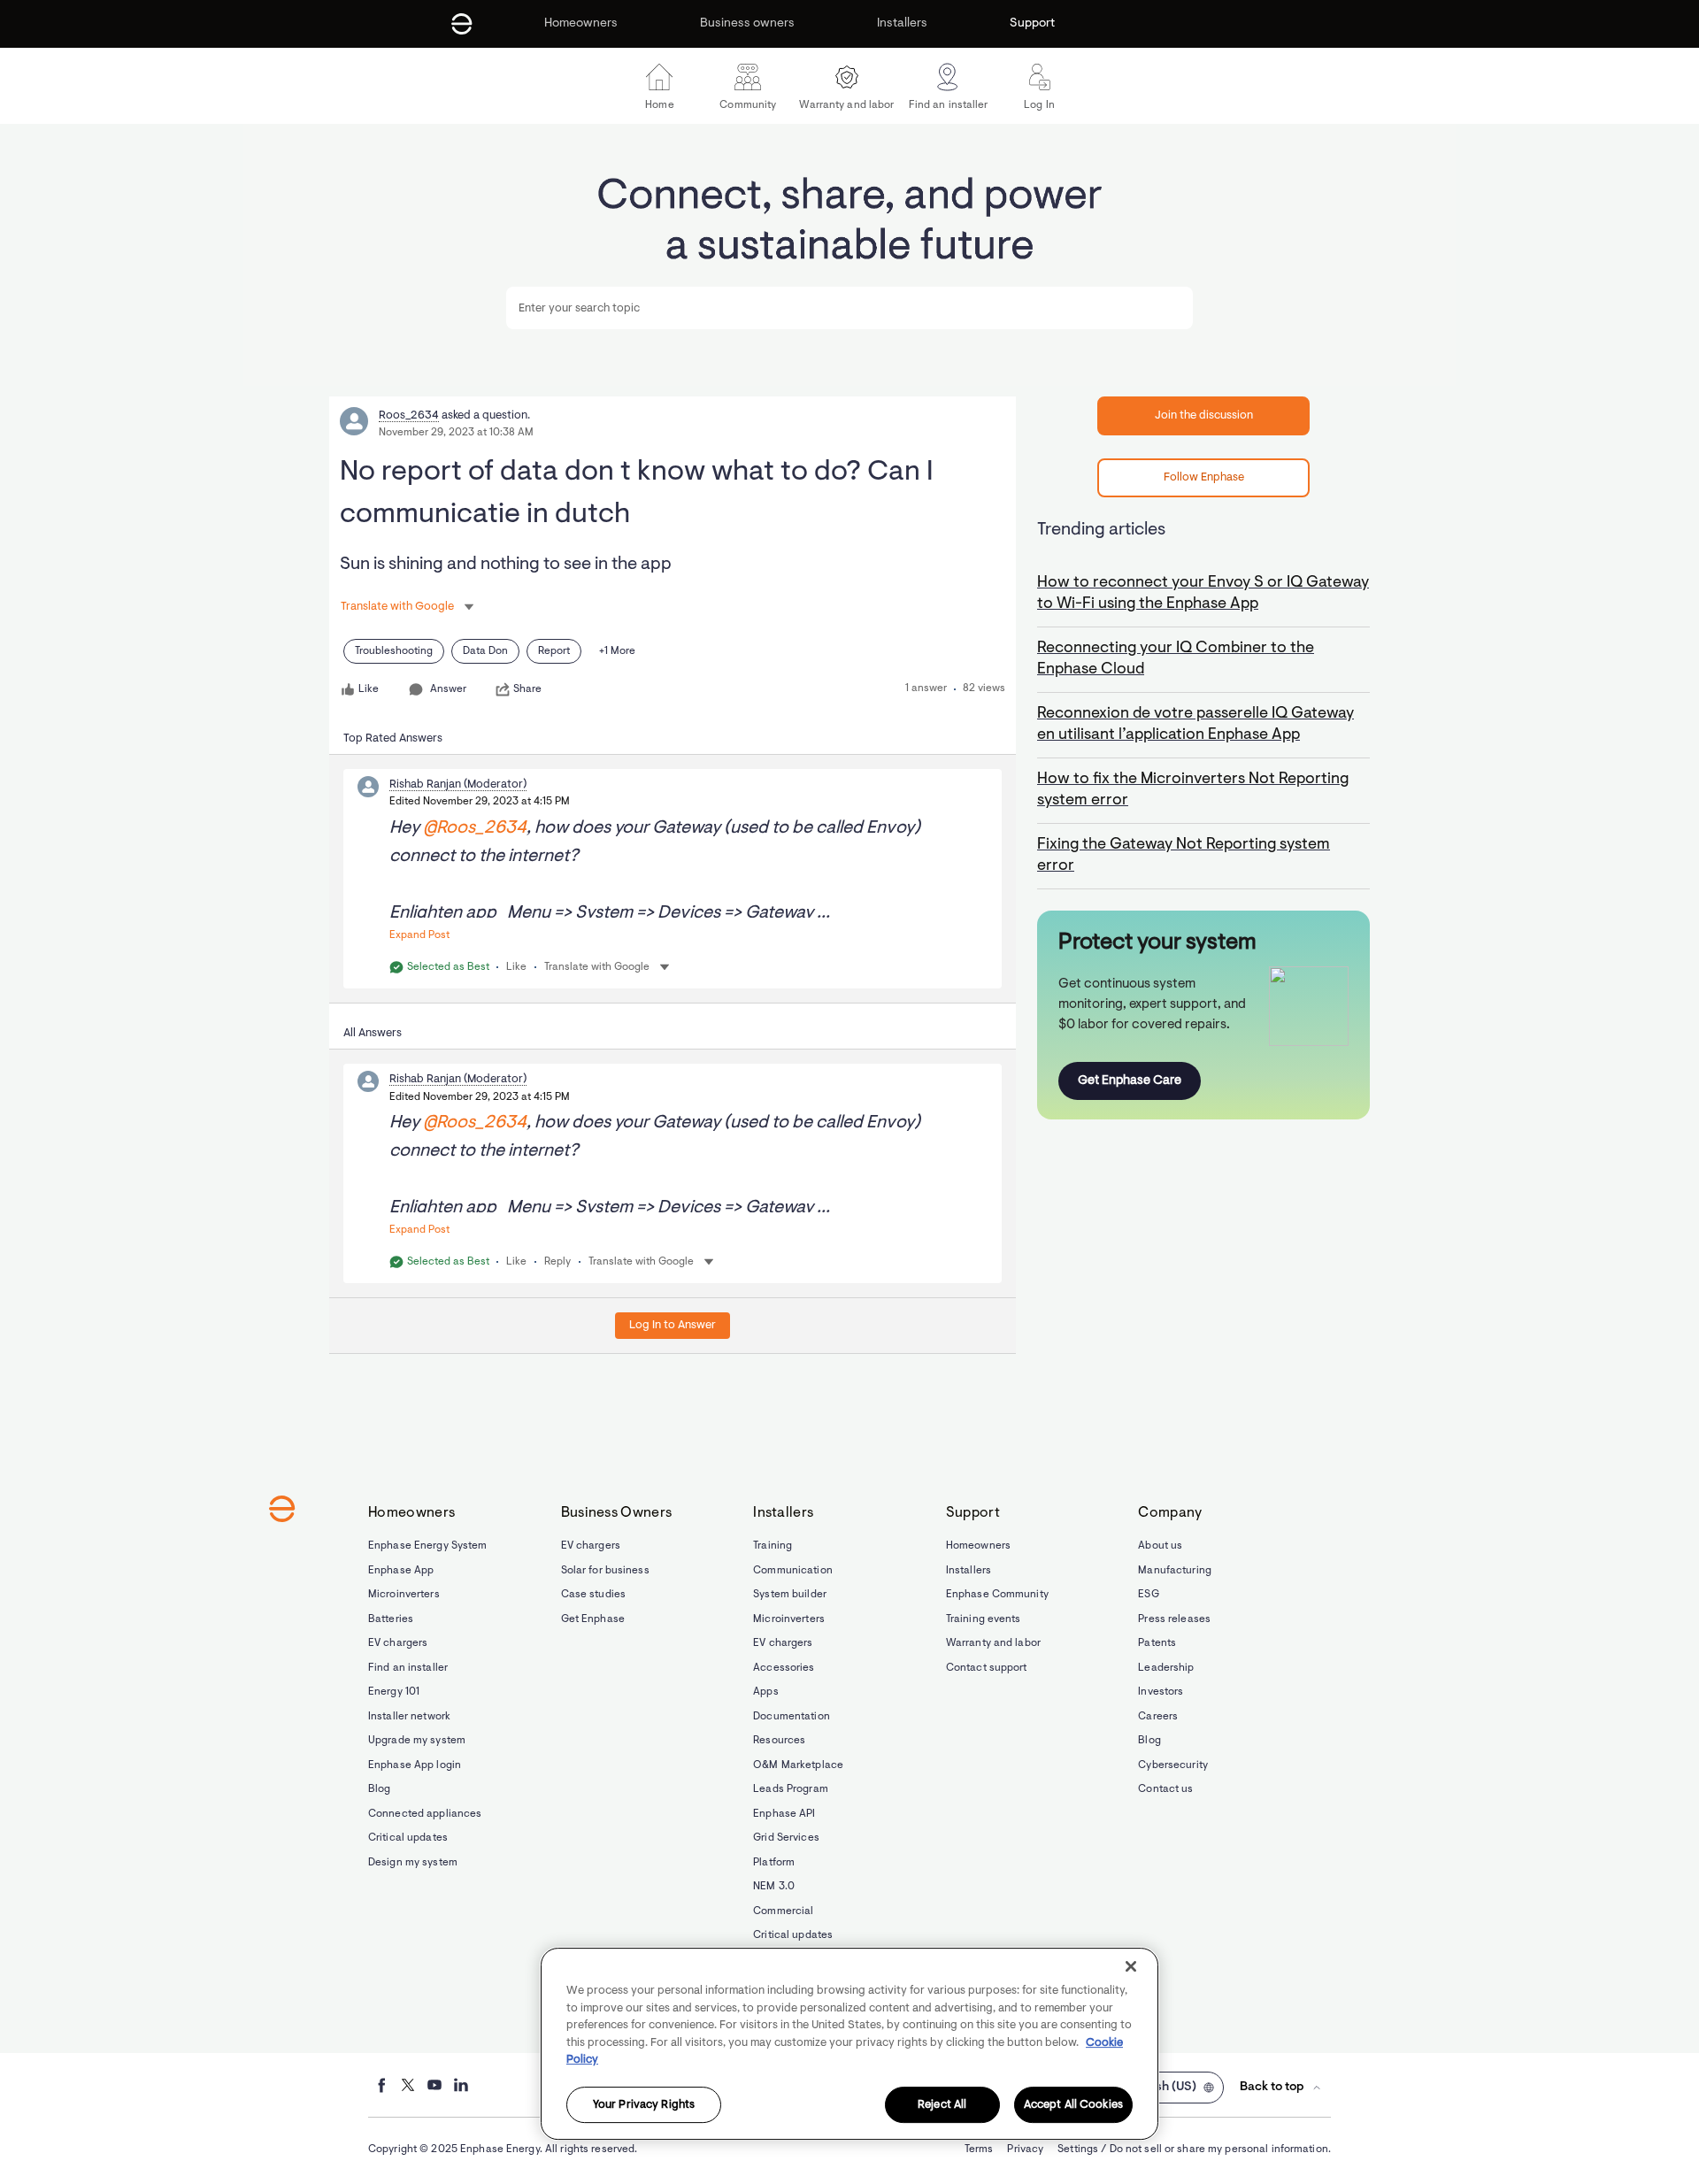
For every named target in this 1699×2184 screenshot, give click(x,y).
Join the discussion (1204, 415)
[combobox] (849, 308)
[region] (849, 2044)
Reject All (942, 2105)
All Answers (373, 1033)
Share (527, 689)
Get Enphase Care (1130, 1081)
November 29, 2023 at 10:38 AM (456, 433)
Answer (448, 689)
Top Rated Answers (393, 738)
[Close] (1131, 1966)
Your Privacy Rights (644, 2105)
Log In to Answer (673, 1325)
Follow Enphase (1204, 477)
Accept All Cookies (1073, 2105)
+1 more (617, 651)
